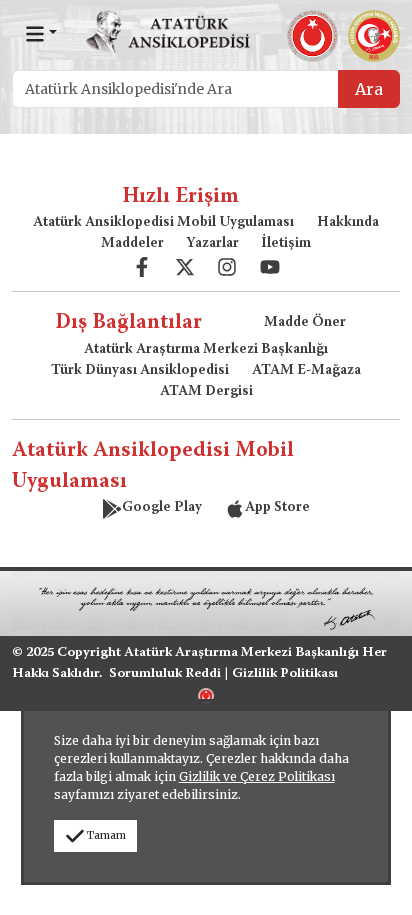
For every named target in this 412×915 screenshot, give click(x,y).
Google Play (162, 508)
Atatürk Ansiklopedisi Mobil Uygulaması (163, 223)
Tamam (106, 835)
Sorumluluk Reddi (165, 674)
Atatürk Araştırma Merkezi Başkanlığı (206, 350)
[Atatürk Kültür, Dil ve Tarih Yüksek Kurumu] (206, 694)
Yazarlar (212, 244)
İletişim (286, 244)
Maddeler (132, 244)
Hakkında (348, 223)
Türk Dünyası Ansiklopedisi (140, 371)
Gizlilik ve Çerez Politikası (257, 776)
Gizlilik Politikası (285, 674)
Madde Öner (305, 323)
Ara (369, 89)
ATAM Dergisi (206, 392)
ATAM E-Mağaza (306, 371)
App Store (277, 508)
